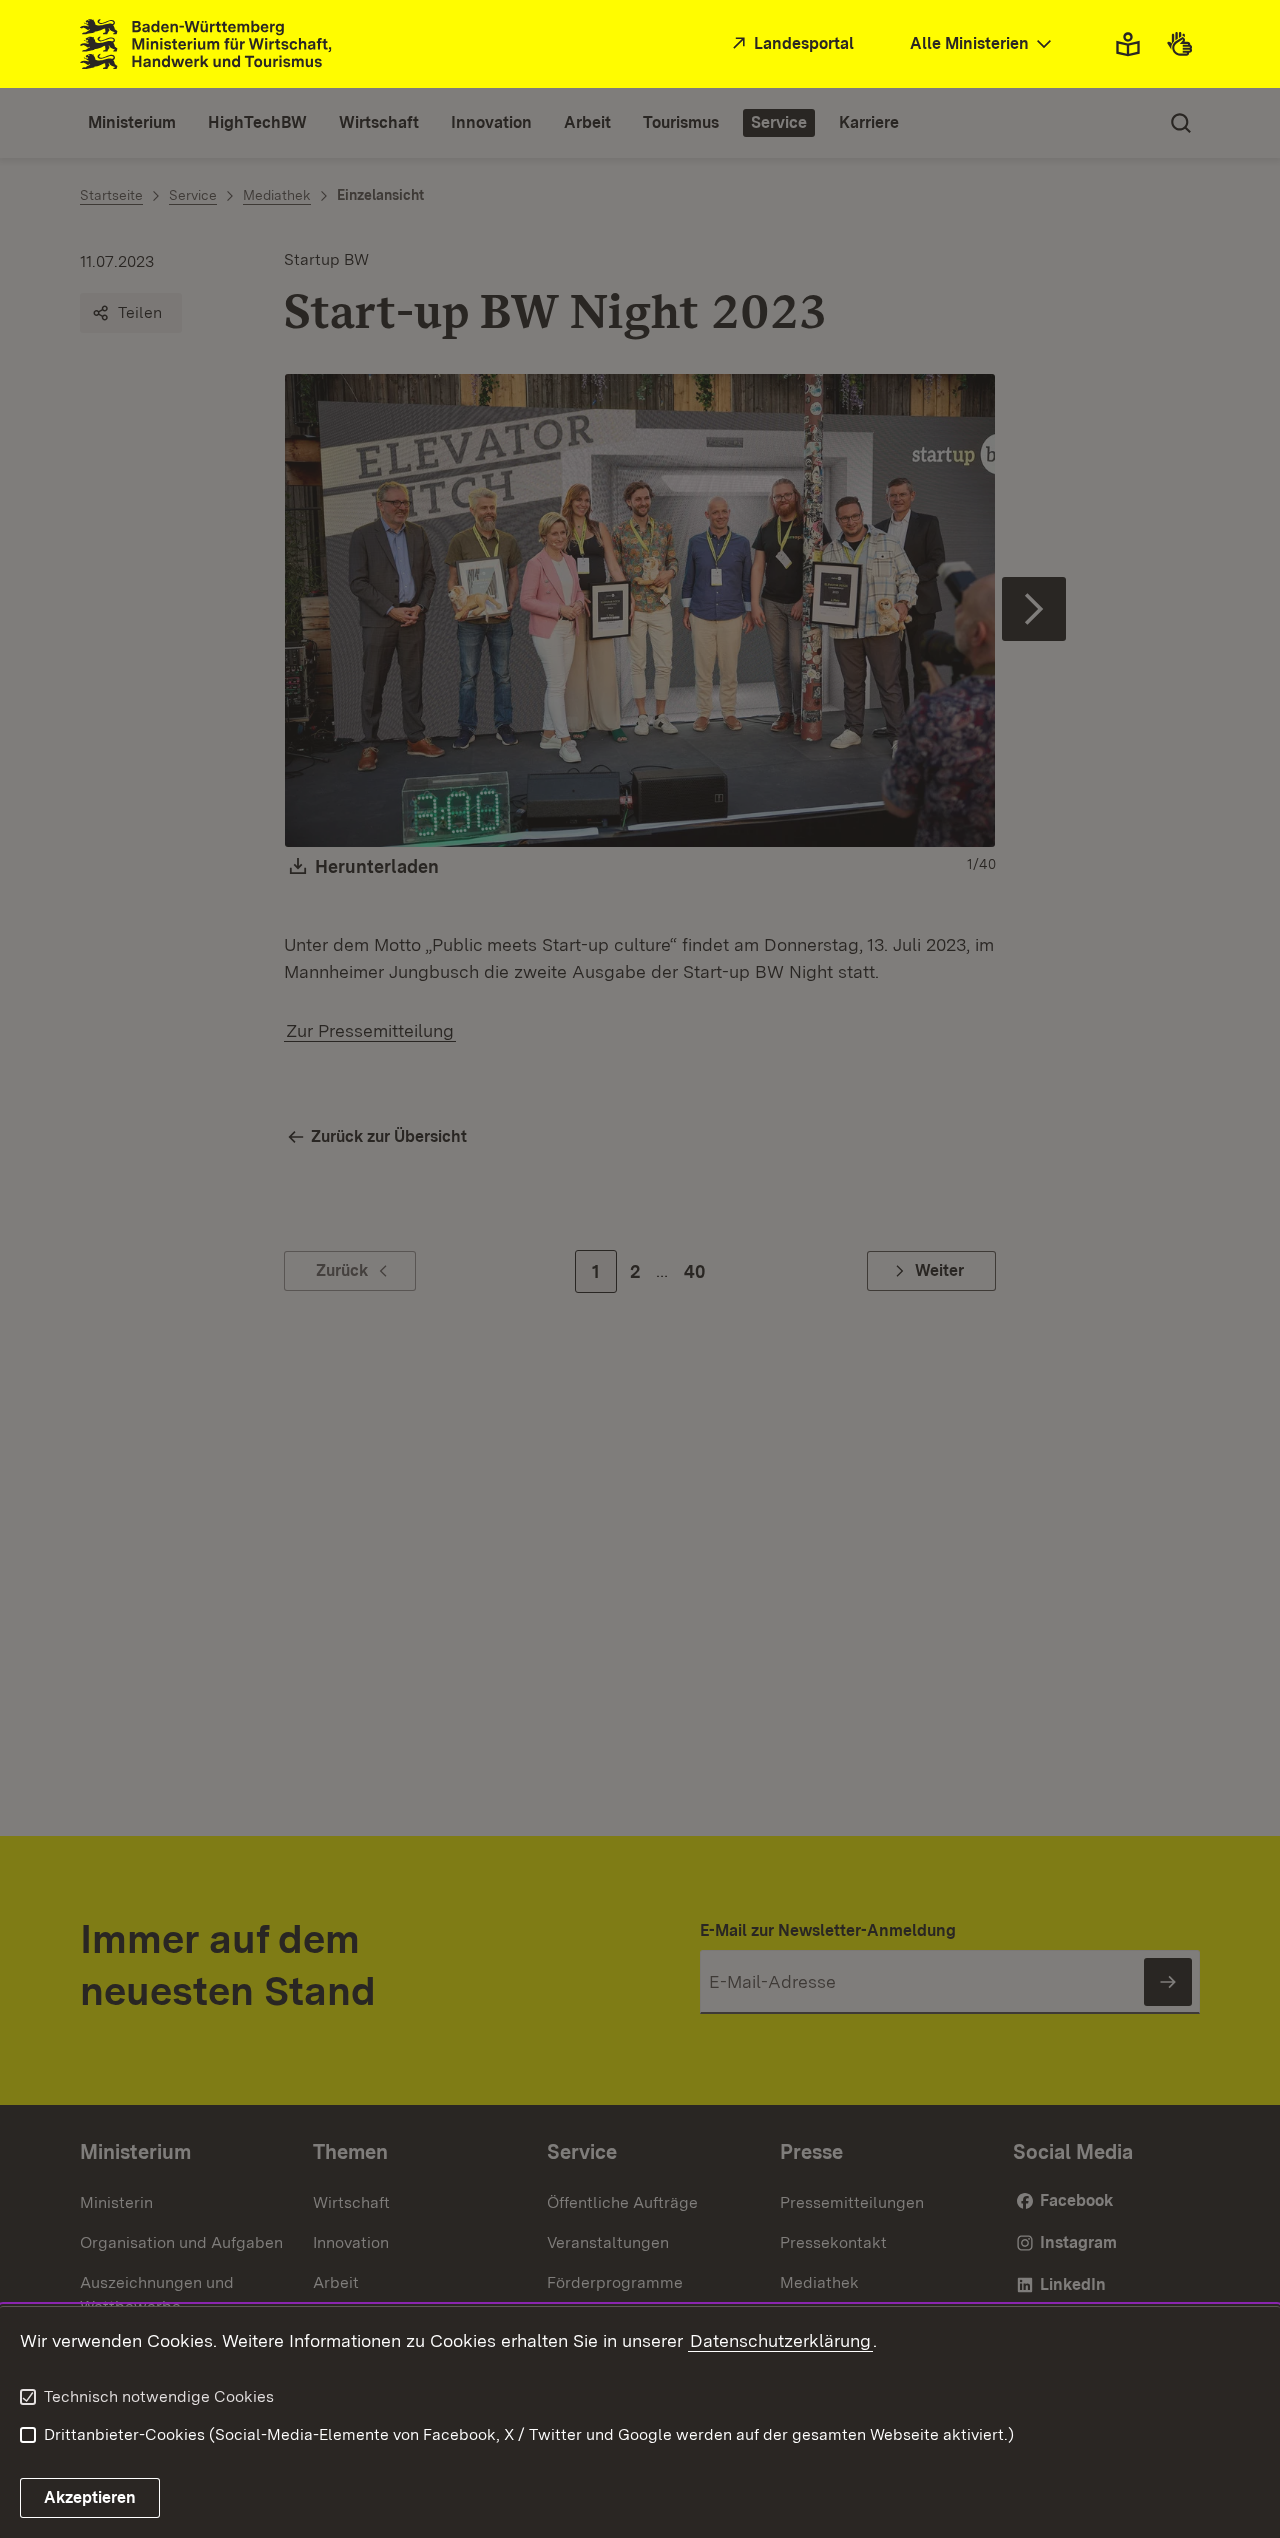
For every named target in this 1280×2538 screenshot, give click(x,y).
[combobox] (983, 44)
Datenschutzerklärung (780, 2340)
